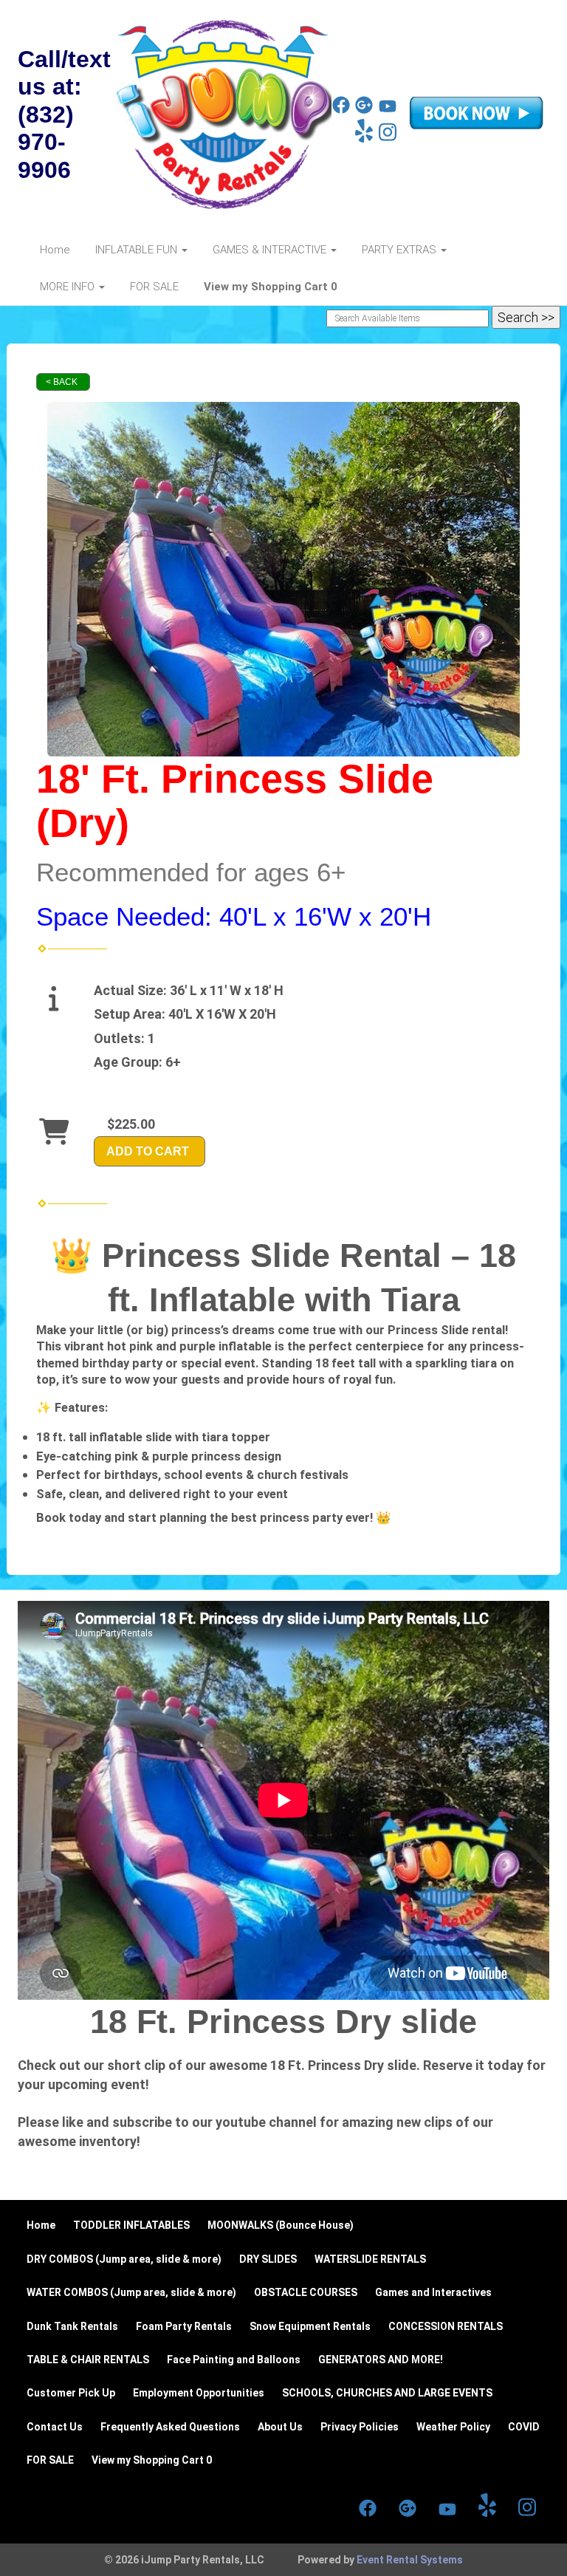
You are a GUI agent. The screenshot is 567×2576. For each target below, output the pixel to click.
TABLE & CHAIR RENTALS (88, 2360)
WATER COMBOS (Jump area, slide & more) (131, 2292)
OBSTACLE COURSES (306, 2292)
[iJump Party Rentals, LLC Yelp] (364, 139)
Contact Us (55, 2427)
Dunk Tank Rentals (72, 2326)
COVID (524, 2427)
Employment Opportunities (199, 2393)
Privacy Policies (360, 2427)
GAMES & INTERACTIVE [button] (271, 250)
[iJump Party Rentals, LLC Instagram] (388, 139)
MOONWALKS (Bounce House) (281, 2225)
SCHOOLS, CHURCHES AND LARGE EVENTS (387, 2393)
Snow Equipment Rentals (310, 2326)
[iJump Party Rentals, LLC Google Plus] (364, 110)
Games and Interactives (433, 2292)
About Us (280, 2427)
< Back (62, 382)
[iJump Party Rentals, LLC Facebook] (341, 110)
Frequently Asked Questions (170, 2427)
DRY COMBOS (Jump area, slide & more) (124, 2259)
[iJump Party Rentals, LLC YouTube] (388, 110)
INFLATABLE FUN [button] (138, 250)
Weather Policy (453, 2427)
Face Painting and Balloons (234, 2360)
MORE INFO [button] (69, 287)
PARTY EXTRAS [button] (401, 250)
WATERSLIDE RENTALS (370, 2259)
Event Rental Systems (410, 2560)
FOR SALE (154, 287)
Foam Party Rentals (184, 2326)
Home (55, 250)
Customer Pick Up (71, 2393)
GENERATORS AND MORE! (381, 2360)
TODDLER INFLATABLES (131, 2225)
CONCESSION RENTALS (446, 2326)
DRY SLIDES (268, 2259)
